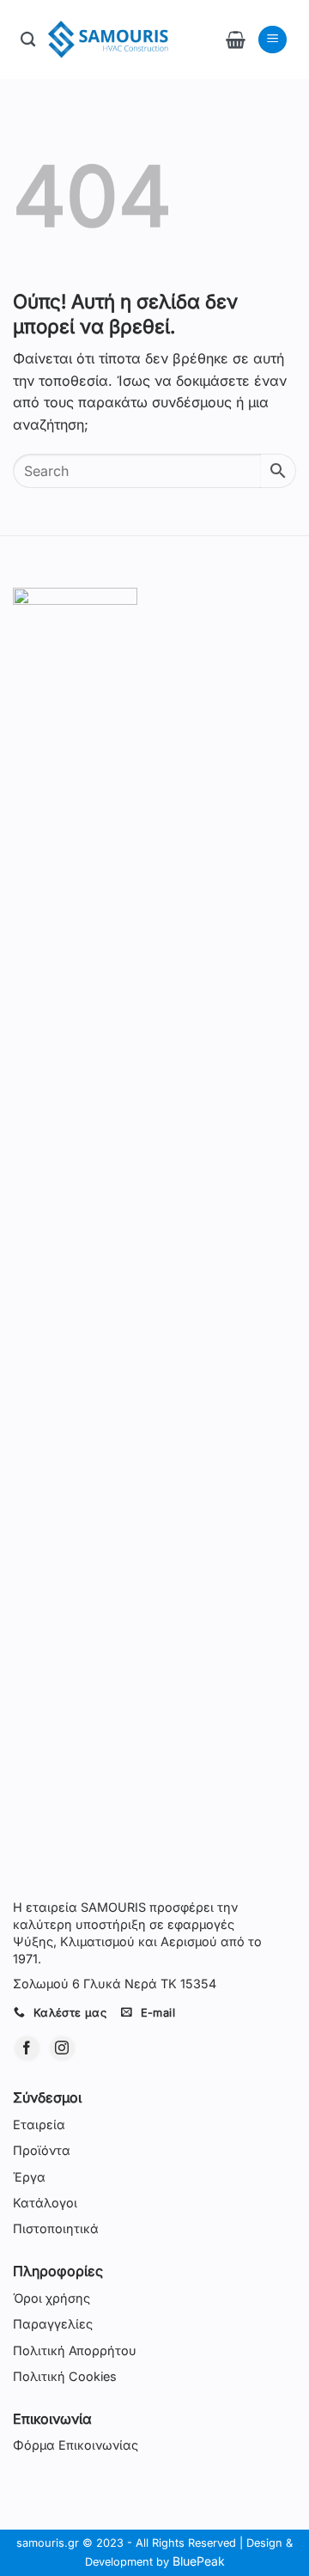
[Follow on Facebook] (27, 2049)
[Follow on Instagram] (62, 2049)
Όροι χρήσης (51, 2298)
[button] (236, 40)
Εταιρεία (39, 2124)
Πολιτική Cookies (65, 2376)
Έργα (29, 2177)
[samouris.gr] (108, 40)
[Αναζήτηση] (28, 40)
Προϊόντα (42, 2150)
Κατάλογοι (45, 2203)
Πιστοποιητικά (56, 2228)
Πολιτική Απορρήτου (75, 2350)
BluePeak (199, 2561)
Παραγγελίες (53, 2324)
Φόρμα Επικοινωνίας (76, 2445)
